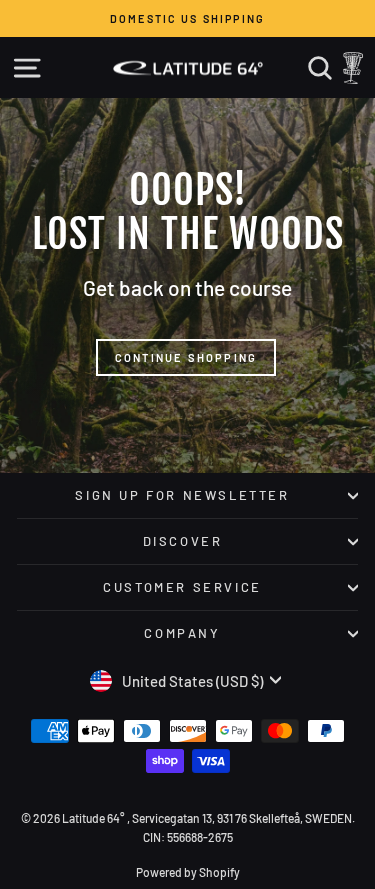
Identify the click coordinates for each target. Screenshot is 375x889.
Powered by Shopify (188, 872)
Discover (183, 541)
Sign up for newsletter (182, 495)
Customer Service (182, 587)
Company (182, 633)
